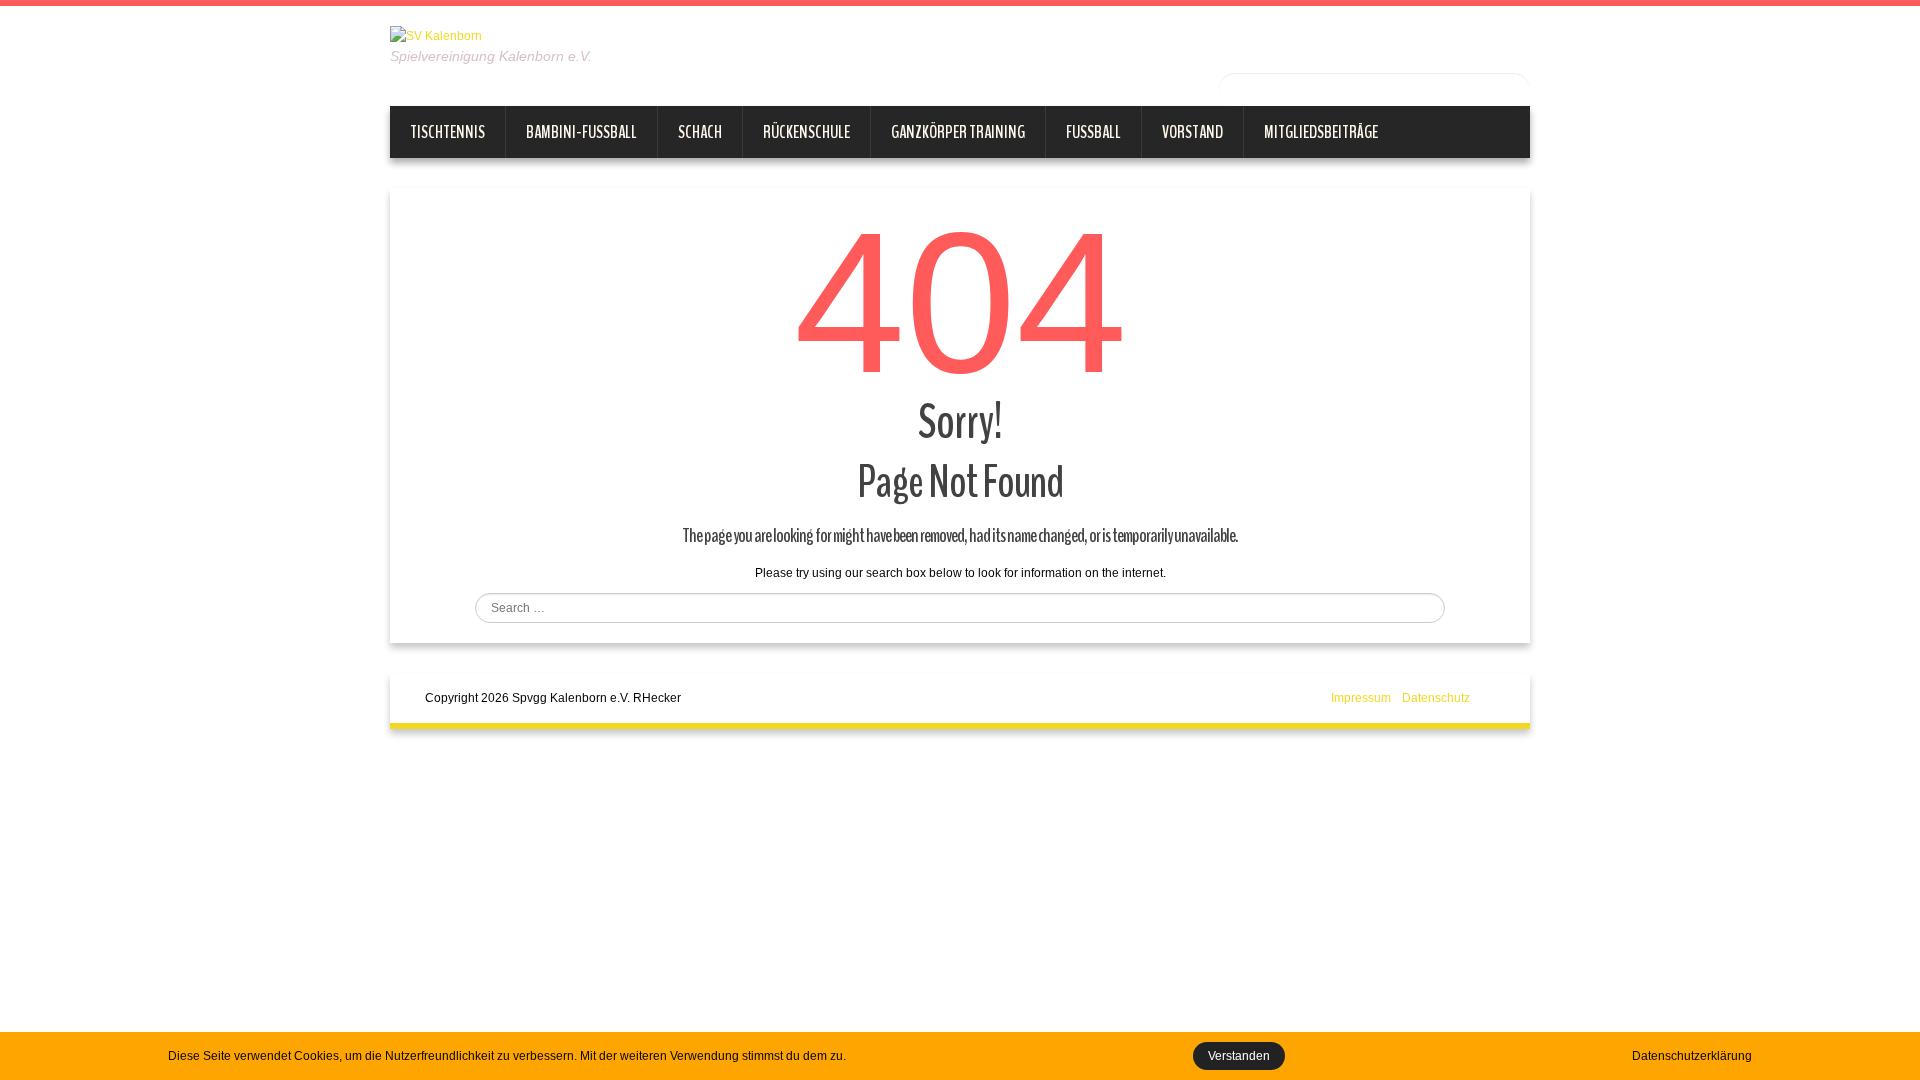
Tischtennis (447, 132)
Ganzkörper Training (958, 132)
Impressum (1361, 698)
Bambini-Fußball (581, 132)
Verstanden (1239, 1056)
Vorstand (1192, 132)
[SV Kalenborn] (436, 35)
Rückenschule (806, 132)
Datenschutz (1436, 698)
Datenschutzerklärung (1692, 1056)
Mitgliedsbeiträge (1321, 132)
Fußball (1093, 132)
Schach (700, 132)
